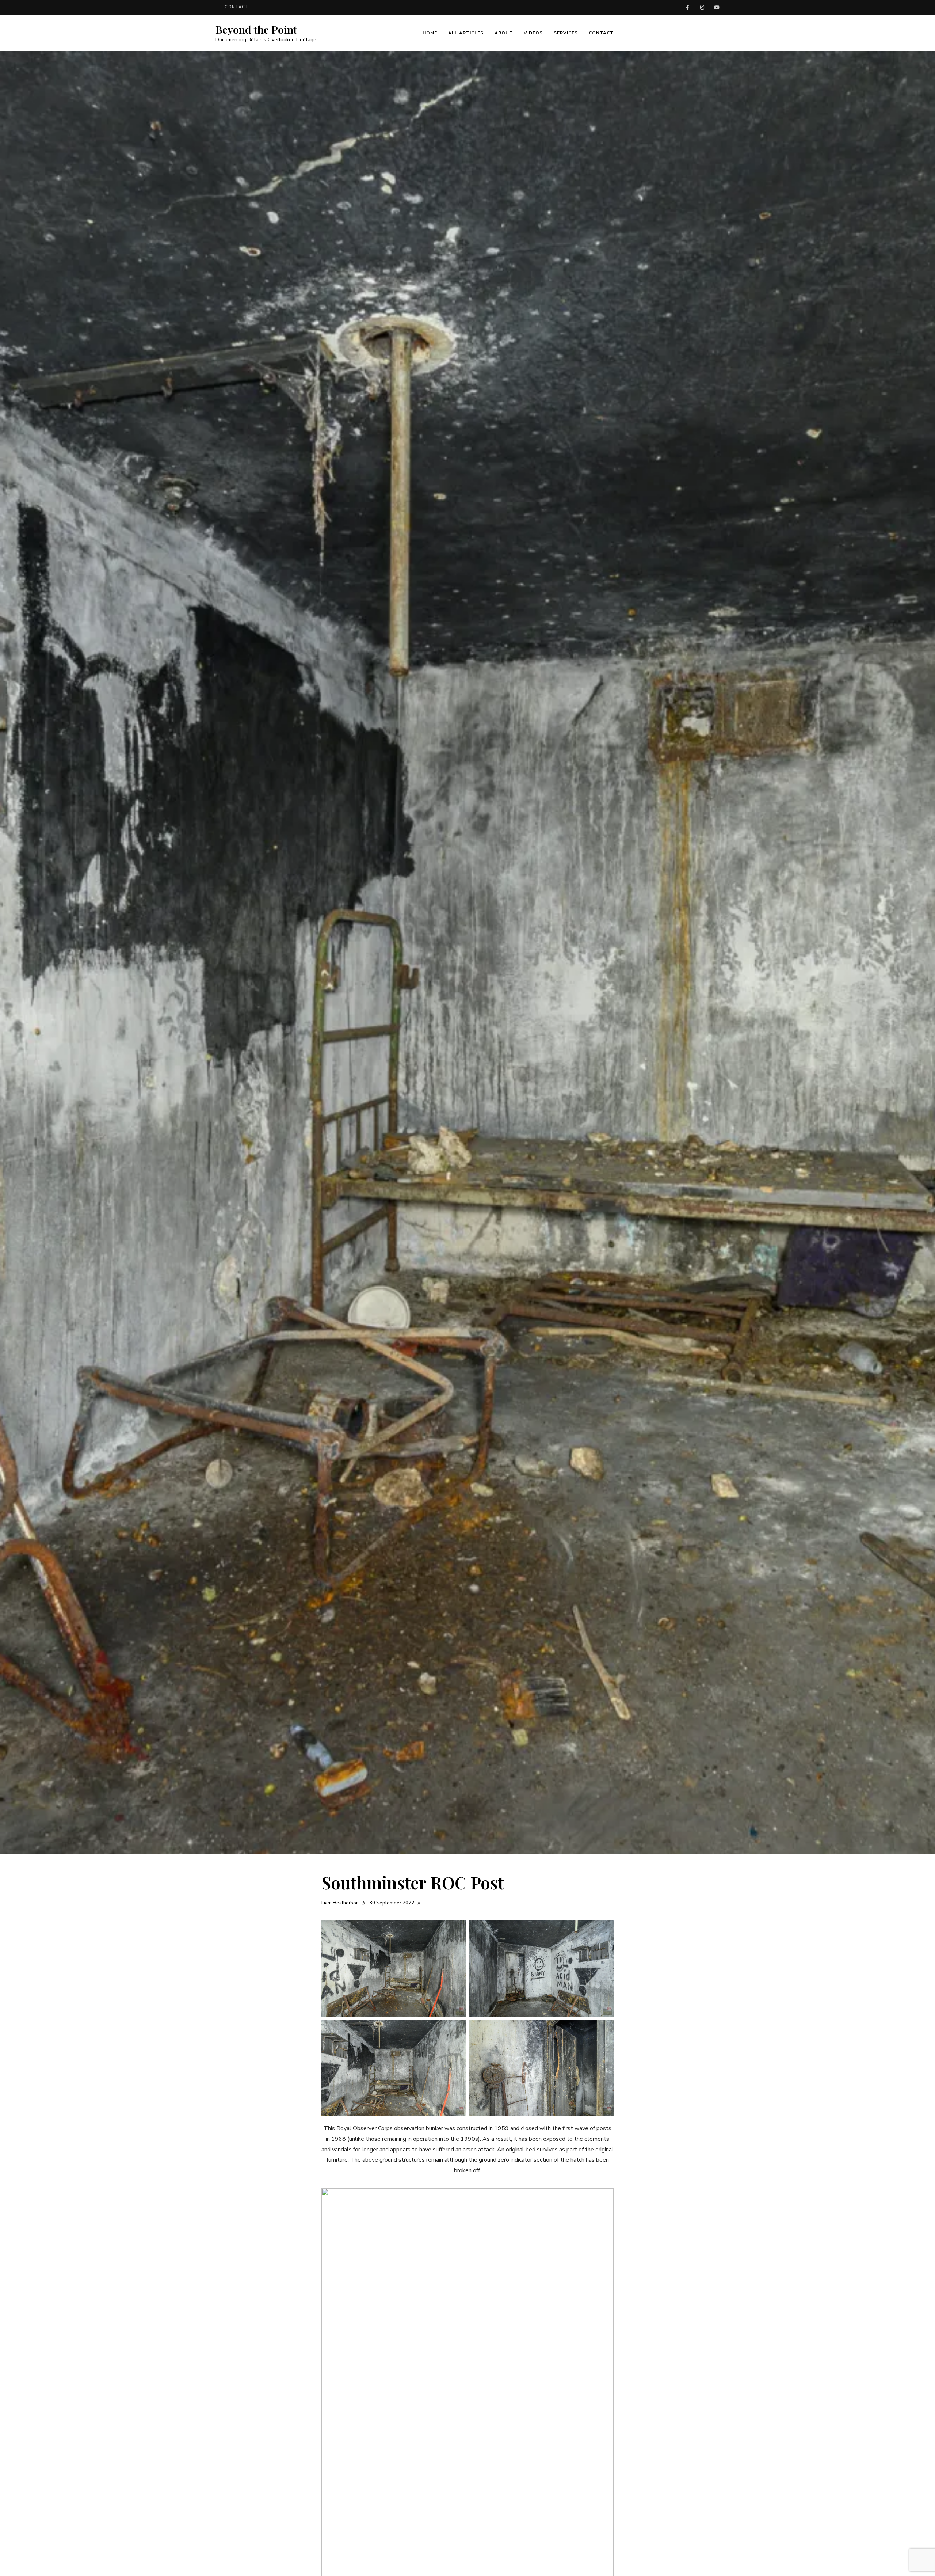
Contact (601, 33)
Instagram (702, 7)
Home (430, 33)
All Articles (466, 33)
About (504, 33)
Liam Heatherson (340, 1903)
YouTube (717, 7)
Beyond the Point (256, 30)
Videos (533, 33)
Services (566, 33)
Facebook (687, 7)
